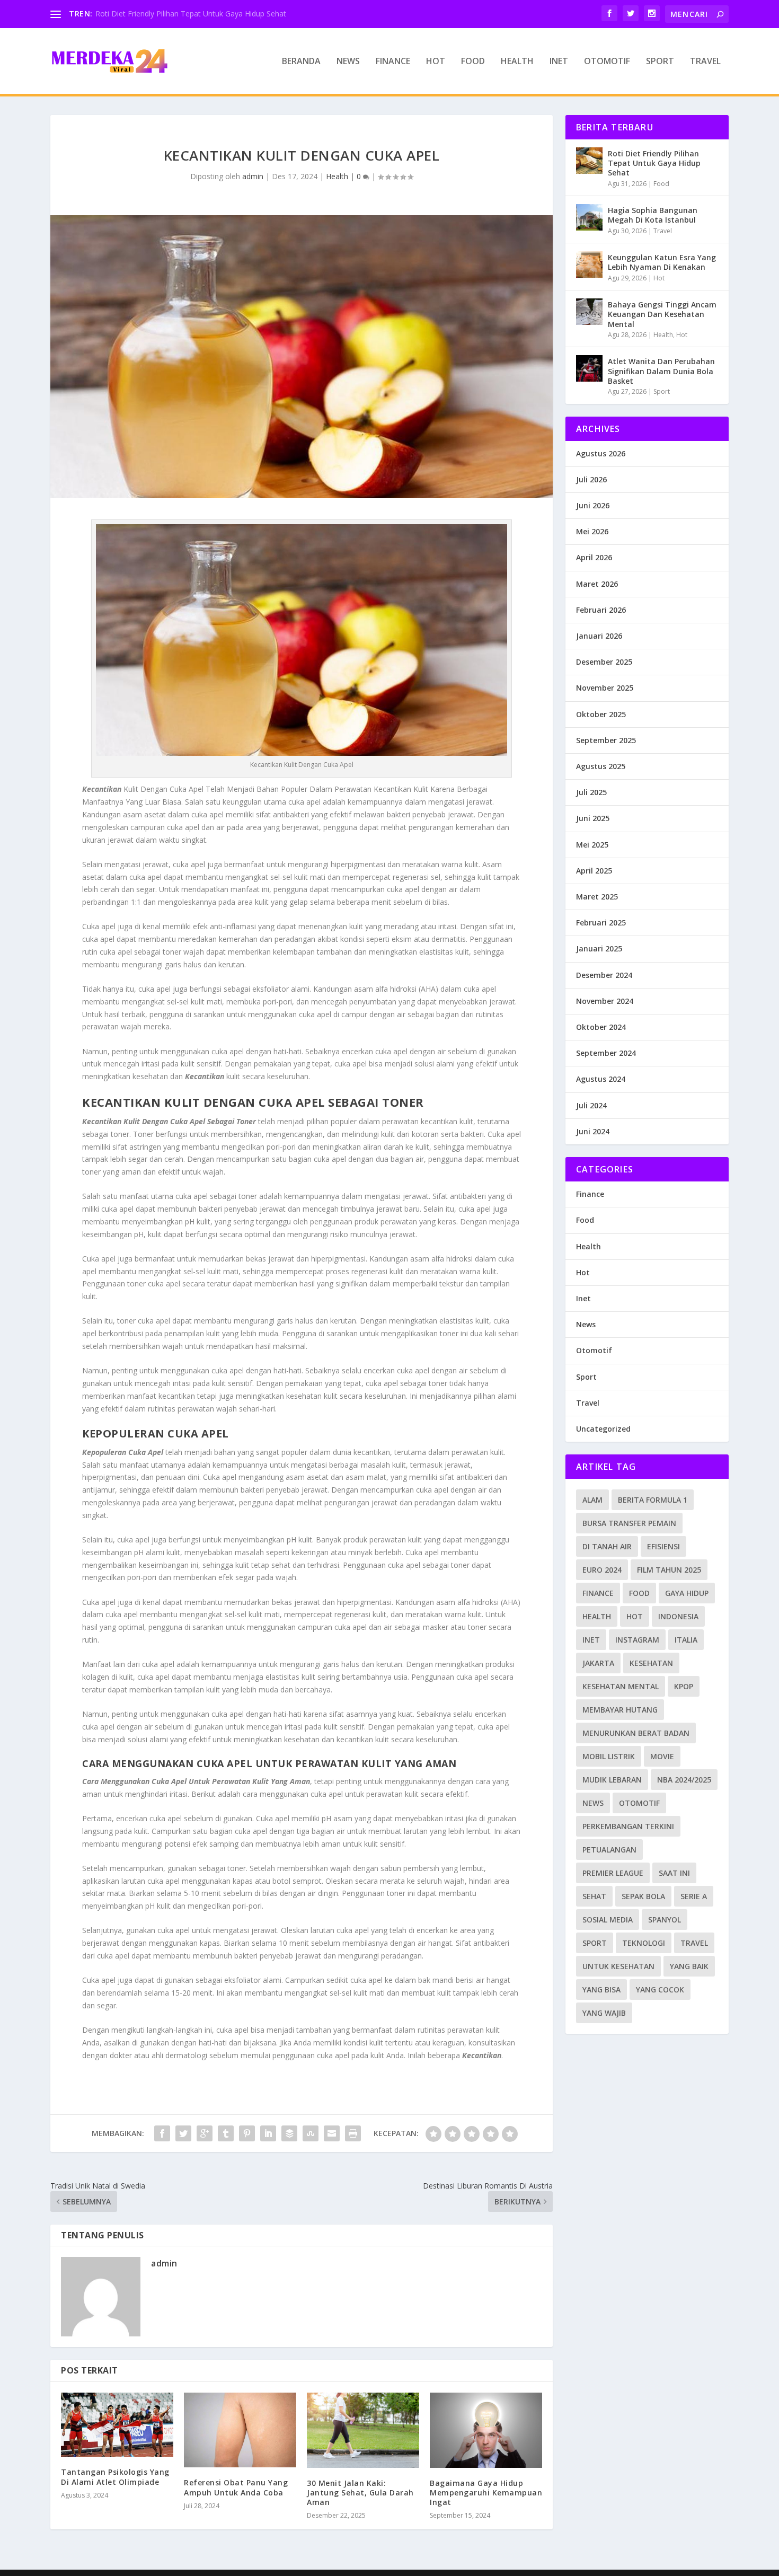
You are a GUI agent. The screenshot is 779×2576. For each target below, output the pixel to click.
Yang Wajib (604, 2013)
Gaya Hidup (687, 1593)
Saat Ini (674, 1873)
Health (517, 62)
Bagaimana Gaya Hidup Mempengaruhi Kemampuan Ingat (486, 2493)
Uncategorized (603, 1429)
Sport (660, 62)
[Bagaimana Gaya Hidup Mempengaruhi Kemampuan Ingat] (486, 2430)
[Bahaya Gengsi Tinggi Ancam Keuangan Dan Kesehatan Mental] (589, 312)
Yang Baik (689, 1966)
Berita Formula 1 (653, 1500)
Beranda (301, 62)
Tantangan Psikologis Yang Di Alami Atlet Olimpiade (115, 2477)
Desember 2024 (604, 975)
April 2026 (594, 557)
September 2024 (606, 1053)
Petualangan (609, 1850)
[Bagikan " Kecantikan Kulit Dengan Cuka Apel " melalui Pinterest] (247, 2133)
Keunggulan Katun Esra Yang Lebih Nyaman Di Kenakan (662, 262)
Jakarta (598, 1663)
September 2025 (606, 740)
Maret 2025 (597, 897)
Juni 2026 (593, 505)
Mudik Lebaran (612, 1780)
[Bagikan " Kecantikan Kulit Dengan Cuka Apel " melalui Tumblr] (226, 2133)
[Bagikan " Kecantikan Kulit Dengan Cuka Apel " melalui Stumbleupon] (311, 2133)
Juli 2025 (591, 792)
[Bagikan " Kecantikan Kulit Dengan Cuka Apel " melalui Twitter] (183, 2133)
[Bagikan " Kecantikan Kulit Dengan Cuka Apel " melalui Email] (332, 2133)
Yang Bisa (601, 1990)
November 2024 (605, 1001)
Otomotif (607, 62)
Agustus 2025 (601, 766)
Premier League (613, 1873)
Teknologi (644, 1943)
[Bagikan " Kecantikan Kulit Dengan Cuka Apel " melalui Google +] (205, 2133)
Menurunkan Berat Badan (636, 1733)
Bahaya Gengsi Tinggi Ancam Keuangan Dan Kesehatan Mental (662, 314)
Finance (393, 62)
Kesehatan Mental (621, 1686)
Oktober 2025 (601, 714)
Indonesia (678, 1616)
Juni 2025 (593, 818)
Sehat (594, 1896)
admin (253, 176)
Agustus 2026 (601, 453)
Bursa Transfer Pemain (629, 1523)
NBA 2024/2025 (684, 1780)
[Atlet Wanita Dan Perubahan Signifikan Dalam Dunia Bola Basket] (589, 368)
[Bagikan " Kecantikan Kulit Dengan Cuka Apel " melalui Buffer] (289, 2133)
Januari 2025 (599, 949)
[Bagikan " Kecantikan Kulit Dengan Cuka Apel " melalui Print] (353, 2133)
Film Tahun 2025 (669, 1570)
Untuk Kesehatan (618, 1966)
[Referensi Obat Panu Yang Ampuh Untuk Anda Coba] (240, 2430)
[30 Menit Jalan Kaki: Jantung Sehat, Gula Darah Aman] (363, 2430)
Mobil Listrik (609, 1756)
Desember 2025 (604, 662)
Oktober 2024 (601, 1027)
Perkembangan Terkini (628, 1826)
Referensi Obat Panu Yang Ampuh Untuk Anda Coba (236, 2487)
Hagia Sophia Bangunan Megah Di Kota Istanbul (653, 215)
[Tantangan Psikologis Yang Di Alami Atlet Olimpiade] (117, 2425)
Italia (686, 1640)
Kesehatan (651, 1663)
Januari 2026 (599, 636)
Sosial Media (608, 1920)
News (348, 62)
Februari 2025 (601, 923)
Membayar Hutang (620, 1710)
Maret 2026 (597, 584)
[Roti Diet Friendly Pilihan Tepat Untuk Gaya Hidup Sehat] (589, 161)
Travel (705, 62)
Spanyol (665, 1920)
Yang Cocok (660, 1990)
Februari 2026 (601, 610)
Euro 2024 (602, 1570)
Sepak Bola (643, 1896)
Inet (559, 62)
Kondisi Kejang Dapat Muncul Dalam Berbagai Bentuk (188, 14)
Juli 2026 (591, 479)
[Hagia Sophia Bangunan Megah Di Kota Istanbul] (589, 217)
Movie (662, 1756)
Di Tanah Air (607, 1546)
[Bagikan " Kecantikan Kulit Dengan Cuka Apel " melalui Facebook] (162, 2133)
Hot (436, 62)
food (639, 1593)
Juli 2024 (591, 1105)
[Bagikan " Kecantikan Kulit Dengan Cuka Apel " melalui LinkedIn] (268, 2133)
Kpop (684, 1686)
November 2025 (605, 688)
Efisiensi (663, 1546)
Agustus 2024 (601, 1079)
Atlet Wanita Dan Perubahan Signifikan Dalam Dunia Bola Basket (661, 371)
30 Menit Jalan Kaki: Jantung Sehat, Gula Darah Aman (360, 2493)
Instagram (637, 1640)
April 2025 (594, 871)
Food (473, 62)
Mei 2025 (592, 845)
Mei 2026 (592, 531)
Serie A (694, 1896)
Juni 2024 (593, 1131)
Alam (592, 1500)
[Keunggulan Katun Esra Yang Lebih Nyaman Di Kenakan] (589, 264)
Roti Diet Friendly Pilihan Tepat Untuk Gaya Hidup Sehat (654, 163)
